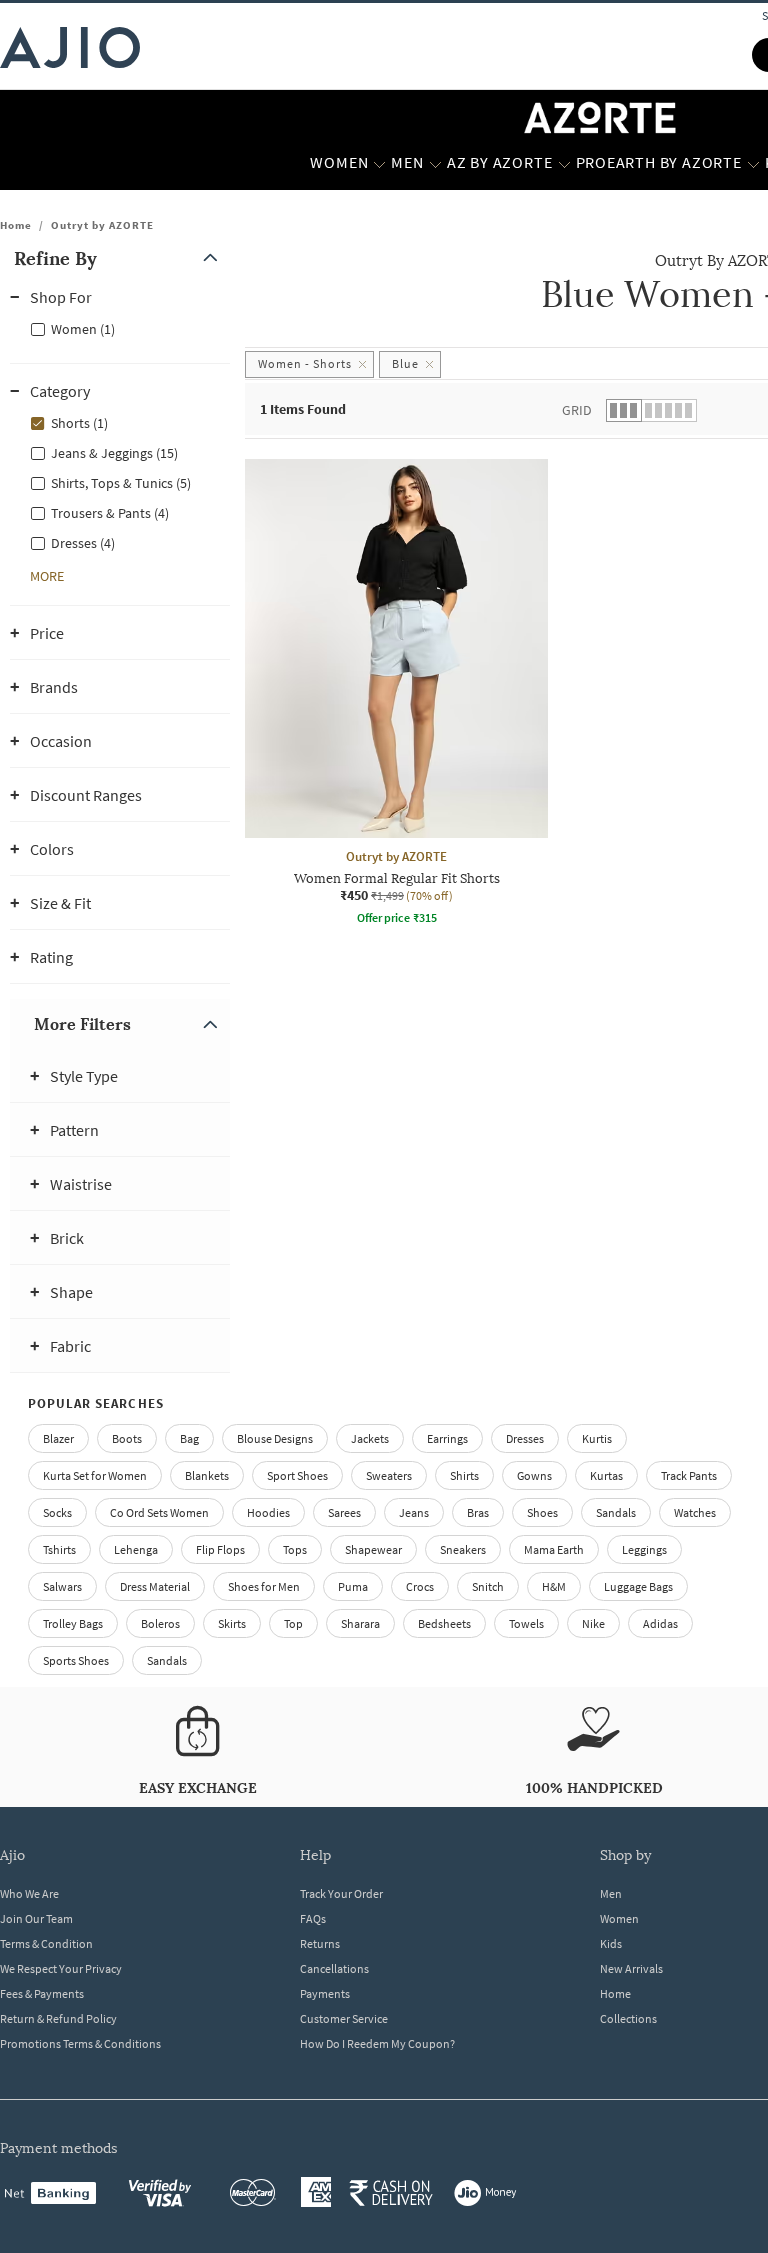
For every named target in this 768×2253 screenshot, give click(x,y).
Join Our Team (36, 1918)
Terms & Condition (46, 1943)
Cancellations (334, 1968)
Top (293, 1623)
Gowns (534, 1475)
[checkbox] (120, 328)
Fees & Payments (42, 1993)
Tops (295, 1549)
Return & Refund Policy (58, 2018)
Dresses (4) (83, 543)
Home (16, 225)
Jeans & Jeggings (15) (114, 453)
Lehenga (136, 1549)
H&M (554, 1586)
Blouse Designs (275, 1438)
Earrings (447, 1438)
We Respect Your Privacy (61, 1968)
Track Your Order (341, 1893)
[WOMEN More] (379, 163)
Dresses (525, 1438)
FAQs (313, 1918)
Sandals (616, 1512)
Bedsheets (444, 1623)
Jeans (414, 1512)
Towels (526, 1623)
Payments (325, 1993)
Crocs (420, 1586)
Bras (478, 1512)
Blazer (58, 1438)
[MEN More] (435, 163)
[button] (120, 258)
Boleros (160, 1623)
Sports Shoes (76, 1660)
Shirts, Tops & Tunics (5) (121, 483)
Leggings (644, 1549)
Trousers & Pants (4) (110, 513)
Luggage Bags (638, 1586)
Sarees (344, 1512)
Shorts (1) (79, 423)
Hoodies (268, 1512)
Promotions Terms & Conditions (80, 2043)
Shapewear (373, 1549)
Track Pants (689, 1475)
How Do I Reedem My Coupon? (377, 2043)
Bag (189, 1438)
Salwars (62, 1586)
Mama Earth (554, 1549)
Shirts (464, 1475)
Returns (320, 1943)
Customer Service (344, 2018)
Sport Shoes (297, 1475)
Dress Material (155, 1586)
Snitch (488, 1586)
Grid (577, 410)
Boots (127, 1438)
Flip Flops (220, 1549)
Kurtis (597, 1438)
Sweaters (389, 1475)
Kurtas (606, 1475)
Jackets (370, 1438)
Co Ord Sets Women (159, 1512)
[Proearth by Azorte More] (753, 163)
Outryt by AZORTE (102, 225)
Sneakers (463, 1549)
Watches (695, 1512)
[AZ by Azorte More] (564, 163)
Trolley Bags (73, 1623)
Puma (353, 1586)
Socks (57, 1512)
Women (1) (83, 329)
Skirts (232, 1623)
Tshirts (59, 1549)
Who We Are (29, 1893)
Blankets (207, 1475)
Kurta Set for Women (95, 1475)
